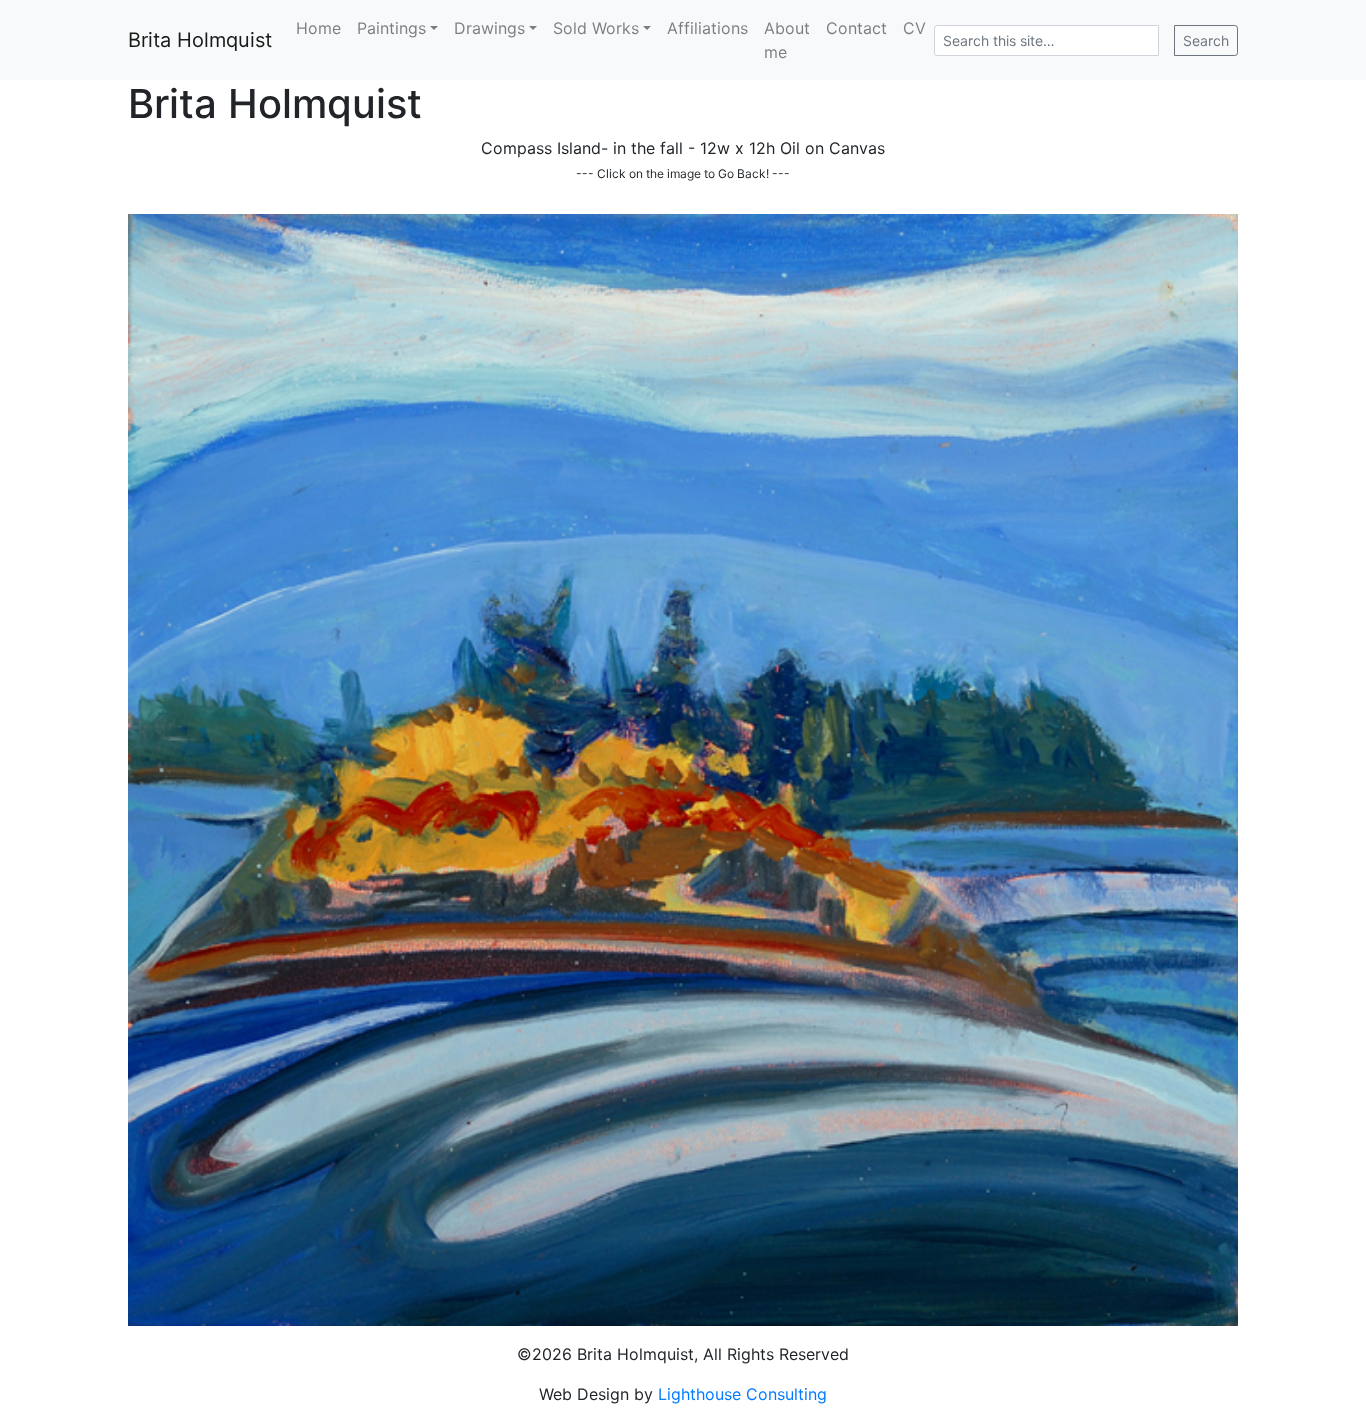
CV (914, 28)
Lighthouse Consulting (742, 1394)
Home (318, 28)
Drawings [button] (489, 28)
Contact (856, 28)
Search (1206, 40)
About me (787, 40)
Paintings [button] (391, 28)
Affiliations (707, 28)
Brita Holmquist (200, 40)
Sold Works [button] (596, 28)
